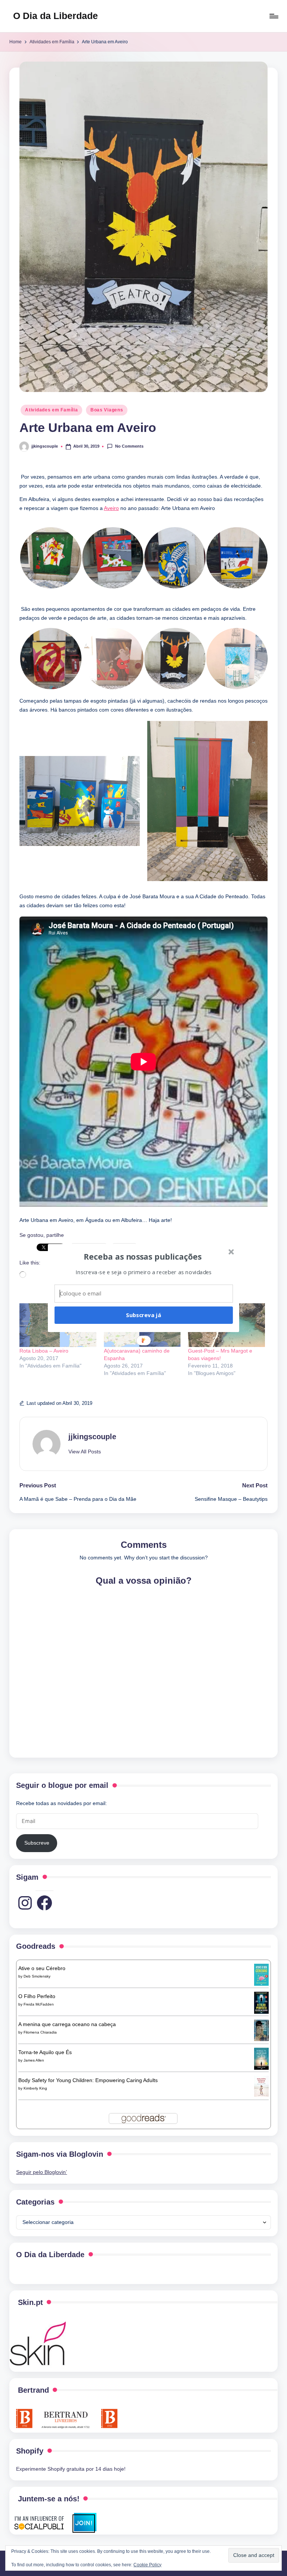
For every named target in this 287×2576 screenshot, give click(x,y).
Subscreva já (143, 1315)
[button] (143, 1256)
